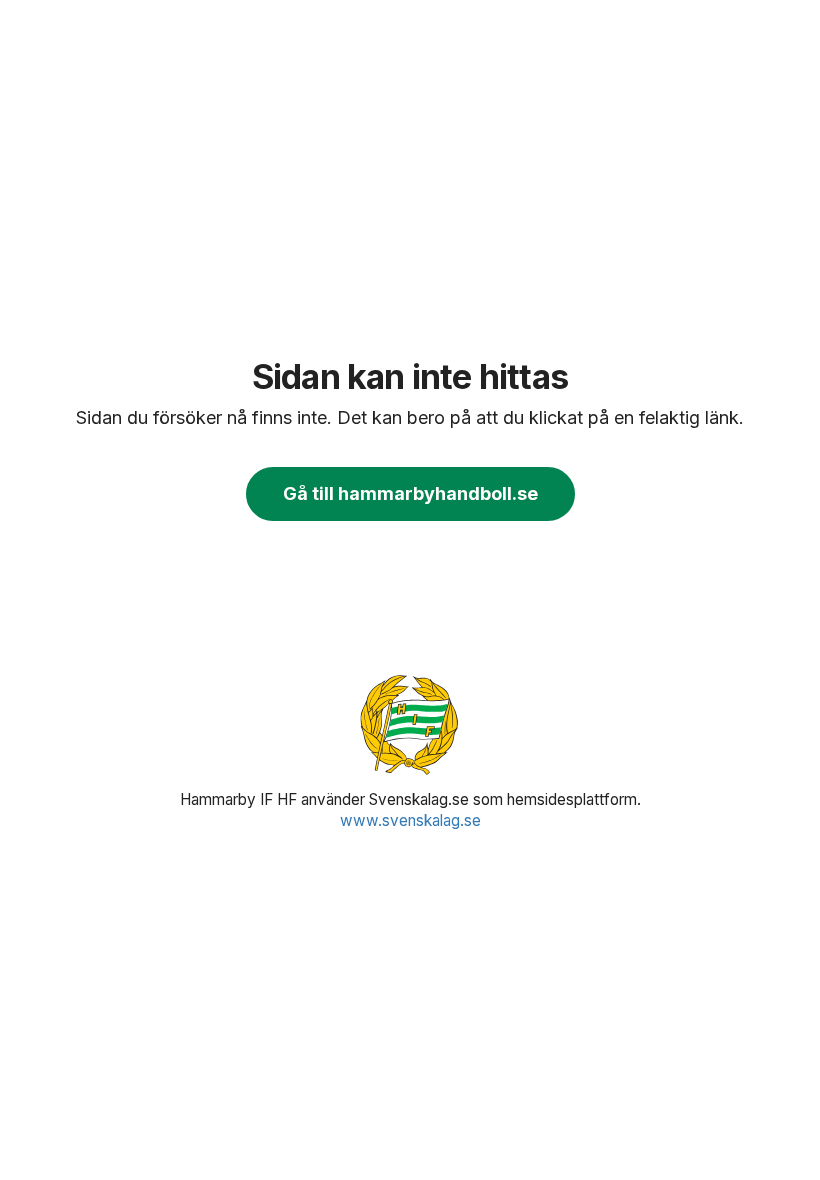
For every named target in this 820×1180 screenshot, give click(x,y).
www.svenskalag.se (410, 820)
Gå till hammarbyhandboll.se (410, 493)
